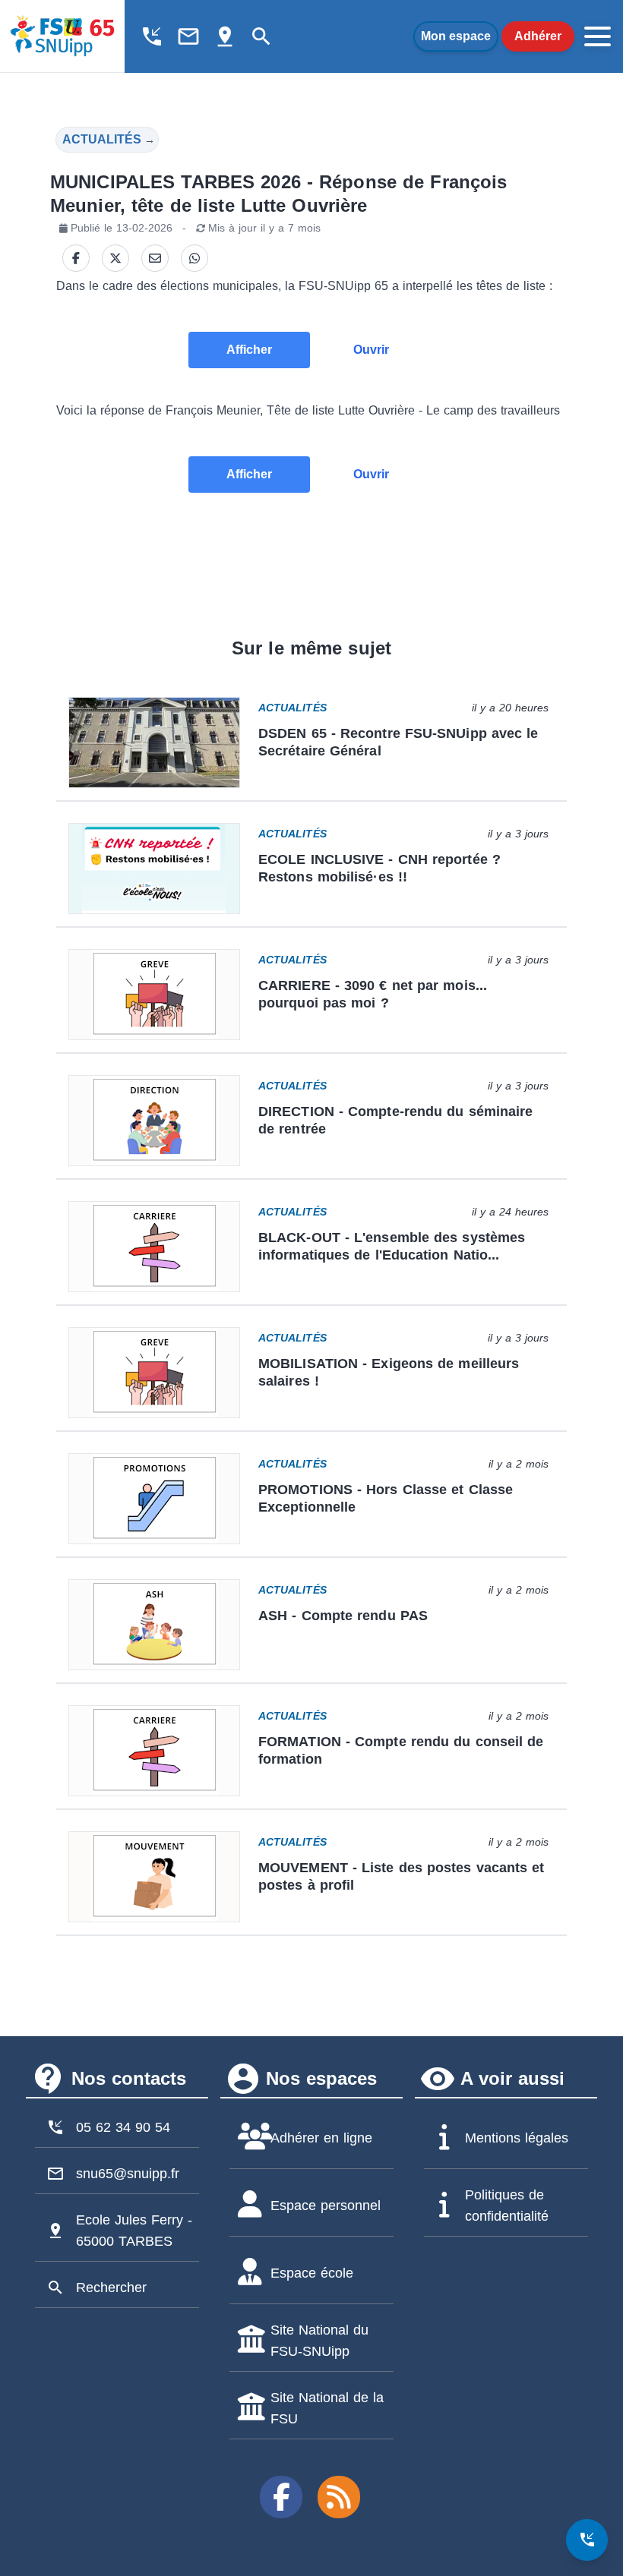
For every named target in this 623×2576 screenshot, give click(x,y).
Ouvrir (371, 350)
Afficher (249, 350)
